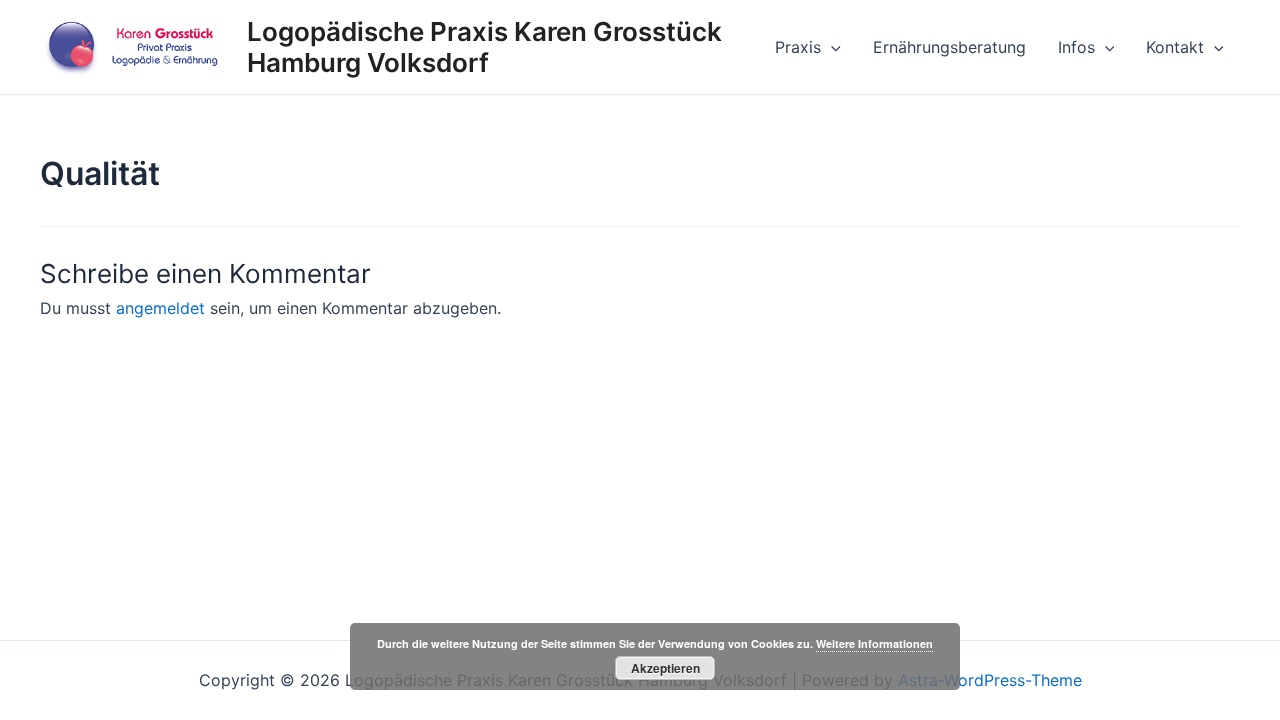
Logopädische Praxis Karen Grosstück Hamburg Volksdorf (484, 47)
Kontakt (1175, 47)
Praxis (798, 47)
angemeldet (160, 308)
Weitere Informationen (874, 643)
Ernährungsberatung (949, 47)
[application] (831, 47)
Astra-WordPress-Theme (990, 680)
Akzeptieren (665, 668)
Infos (1076, 47)
